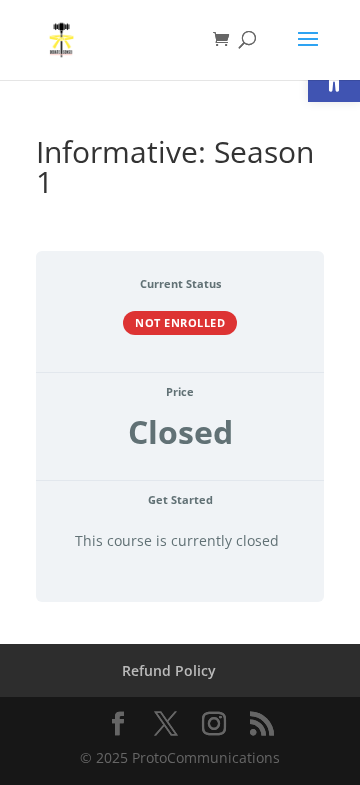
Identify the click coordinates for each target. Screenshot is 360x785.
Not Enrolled (180, 322)
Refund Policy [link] (169, 670)
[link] (61, 38)
